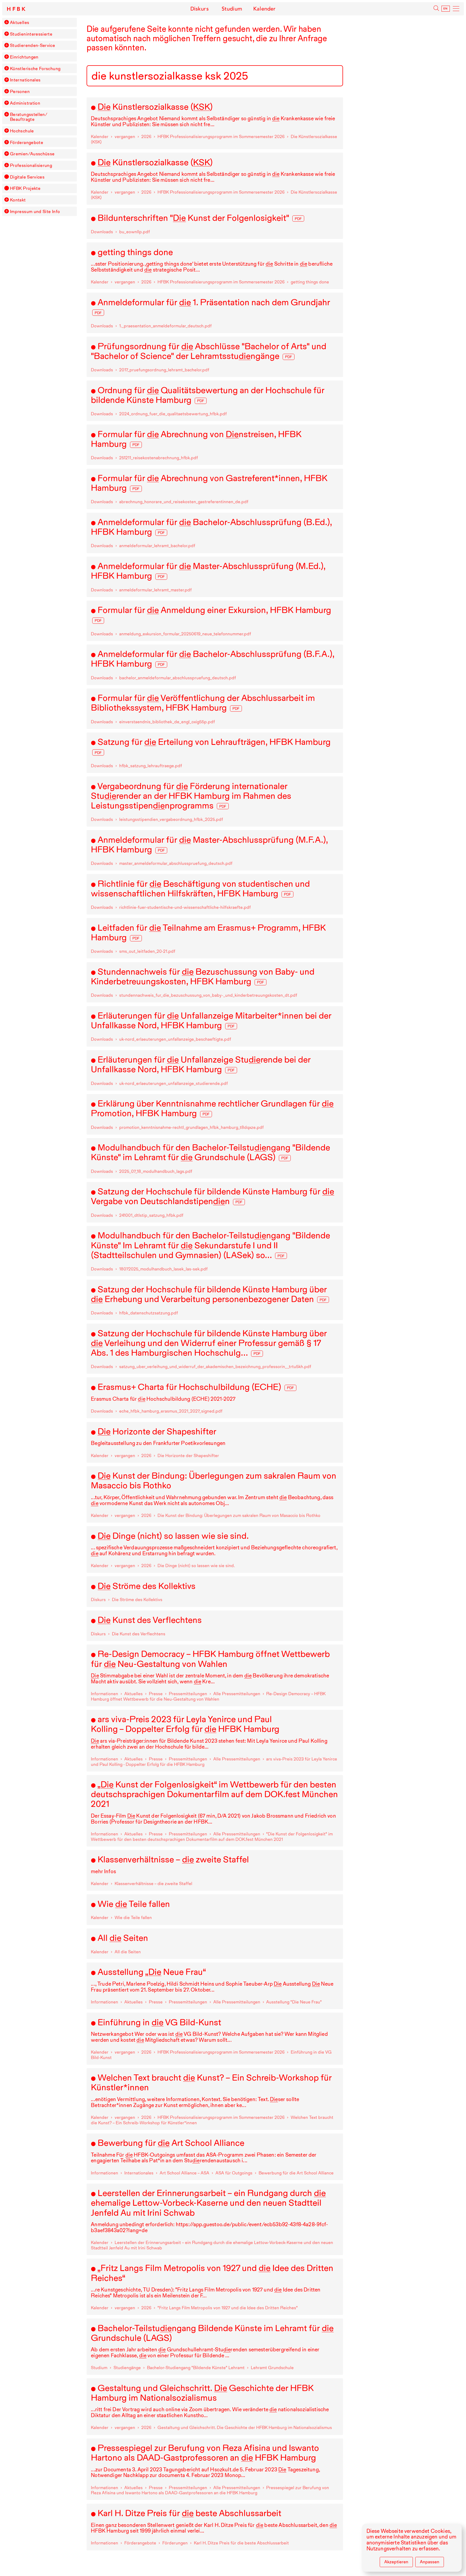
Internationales (25, 80)
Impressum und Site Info (35, 211)
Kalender (264, 9)
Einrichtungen (24, 57)
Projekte (25, 188)
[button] (6, 22)
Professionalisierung (31, 165)
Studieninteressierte (31, 34)
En (446, 9)
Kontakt (18, 200)
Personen (20, 91)
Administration (25, 103)
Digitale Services (27, 177)
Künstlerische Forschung (35, 68)
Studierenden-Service (32, 45)
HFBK (17, 9)
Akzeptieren (396, 2562)
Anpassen (430, 2562)
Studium (232, 9)
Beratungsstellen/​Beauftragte (29, 117)
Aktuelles (20, 22)
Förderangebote (27, 142)
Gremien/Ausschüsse (32, 154)
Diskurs (200, 9)
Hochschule (22, 131)
